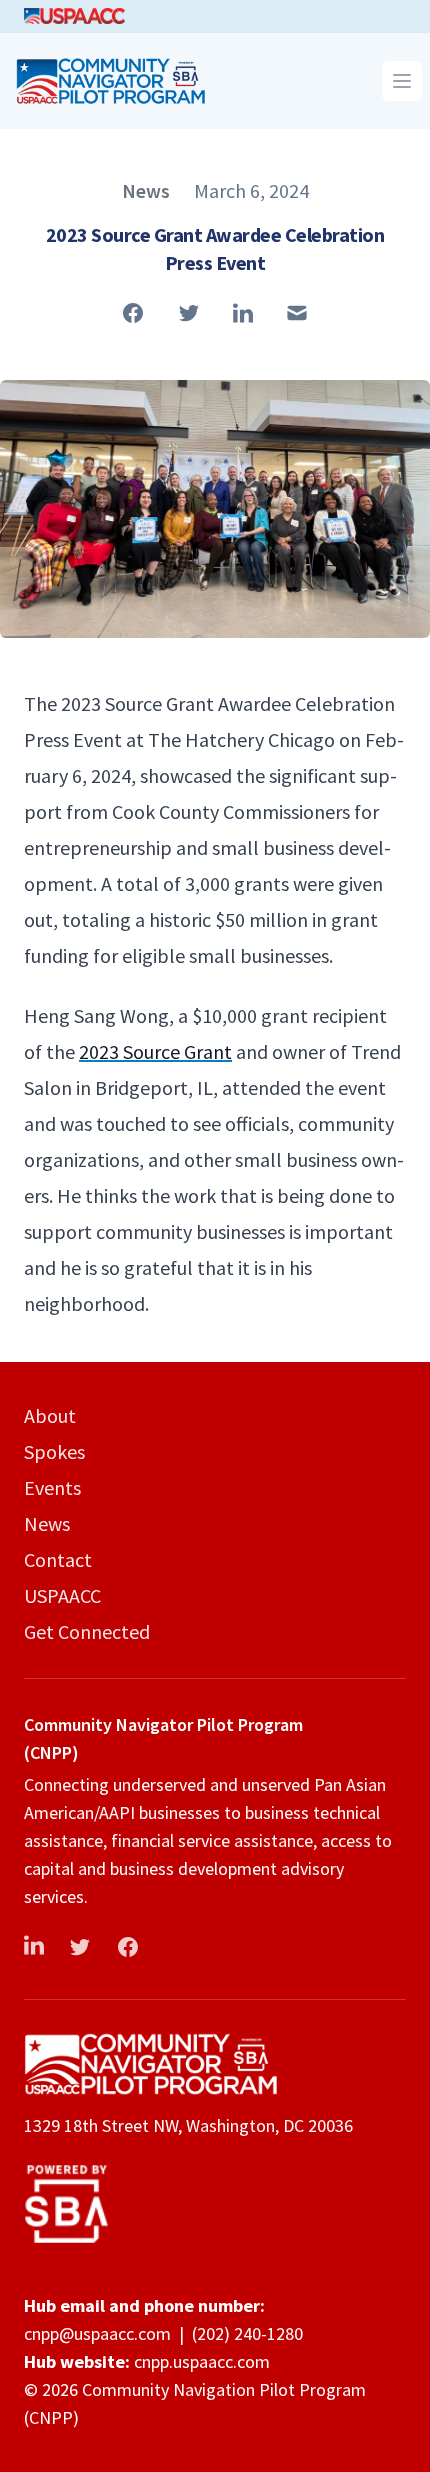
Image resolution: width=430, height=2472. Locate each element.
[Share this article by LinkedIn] (243, 313)
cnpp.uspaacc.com (202, 2361)
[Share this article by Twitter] (189, 313)
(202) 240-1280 (247, 2333)
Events (52, 1487)
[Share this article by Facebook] (133, 313)
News (47, 1523)
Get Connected (87, 1631)
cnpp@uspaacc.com (97, 2333)
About (50, 1415)
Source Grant (155, 1051)
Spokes (54, 1451)
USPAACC (62, 1595)
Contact (58, 1559)
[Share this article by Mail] (297, 313)
